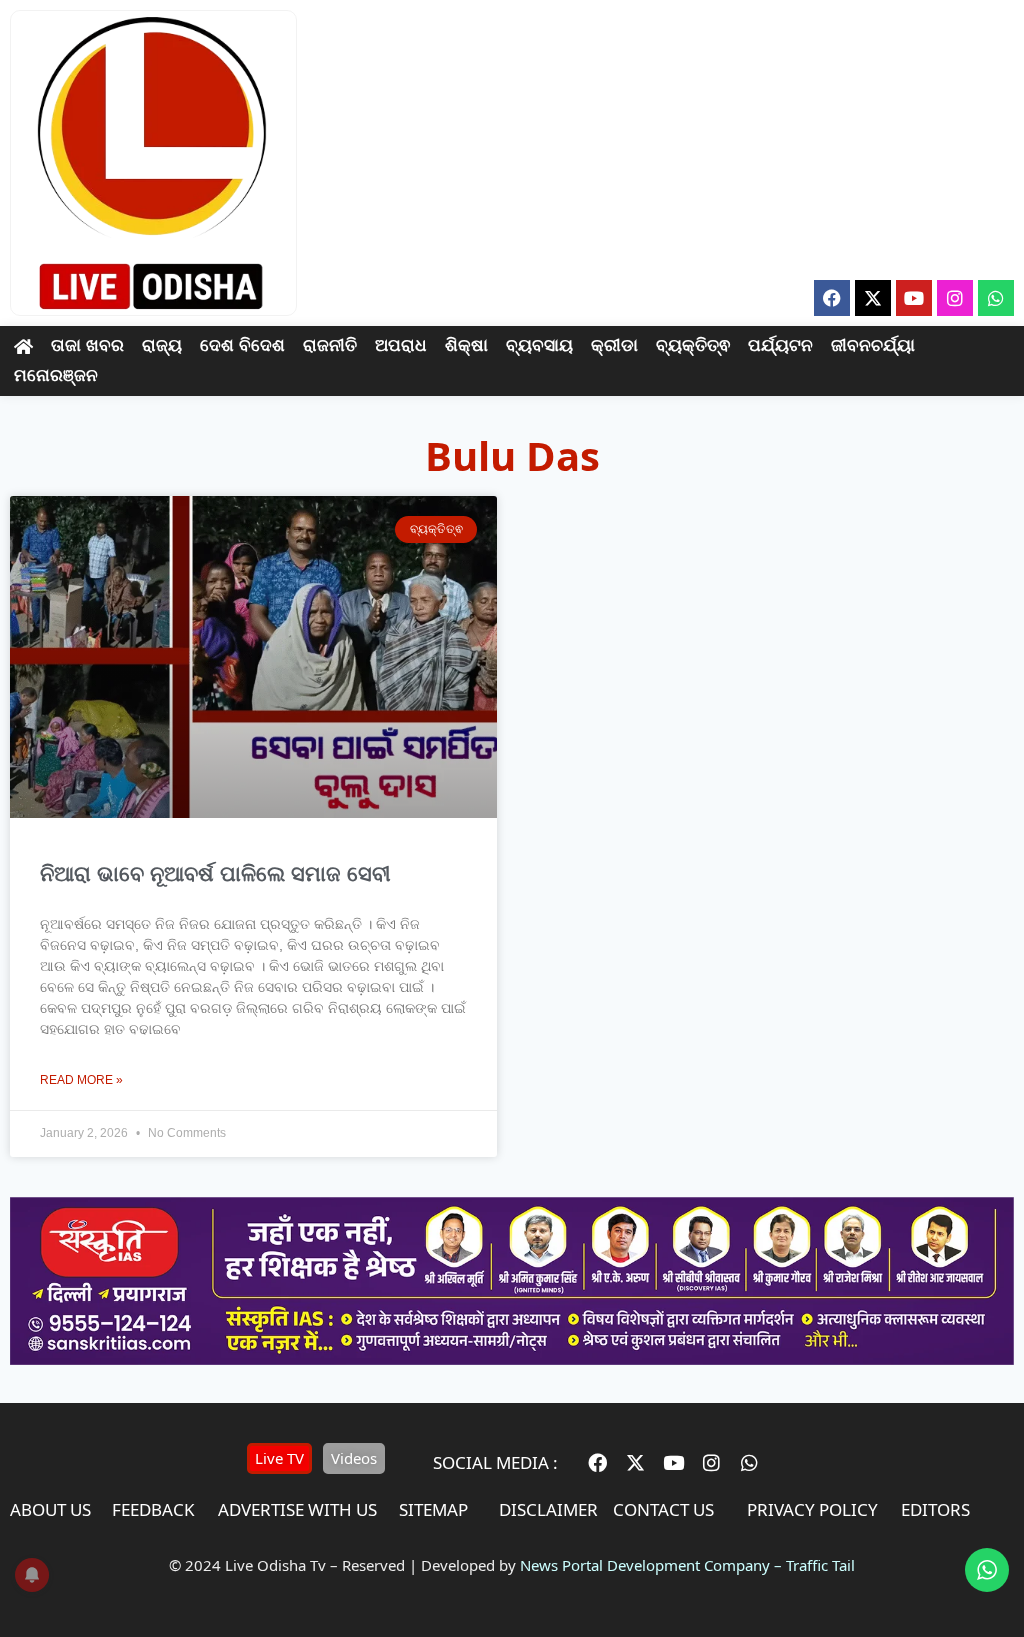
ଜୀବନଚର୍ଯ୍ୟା (873, 345)
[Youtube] (914, 298)
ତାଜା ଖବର (87, 345)
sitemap (433, 1509)
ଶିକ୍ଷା (466, 345)
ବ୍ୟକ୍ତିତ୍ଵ (693, 345)
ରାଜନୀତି (330, 345)
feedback (153, 1509)
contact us (663, 1509)
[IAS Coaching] (512, 1359)
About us (50, 1509)
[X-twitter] (873, 298)
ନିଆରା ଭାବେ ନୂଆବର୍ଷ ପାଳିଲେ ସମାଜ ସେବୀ (215, 873)
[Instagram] (955, 298)
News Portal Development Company (645, 1565)
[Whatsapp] (996, 298)
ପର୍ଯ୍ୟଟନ (780, 345)
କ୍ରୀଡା (614, 345)
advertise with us (297, 1509)
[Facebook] (832, 298)
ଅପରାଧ (401, 345)
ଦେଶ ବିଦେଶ (242, 345)
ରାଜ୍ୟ (162, 345)
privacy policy (812, 1509)
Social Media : (495, 1462)
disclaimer (548, 1509)
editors (935, 1509)
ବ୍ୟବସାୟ (539, 345)
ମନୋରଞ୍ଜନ (56, 375)
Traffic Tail (820, 1565)
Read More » (81, 1080)
